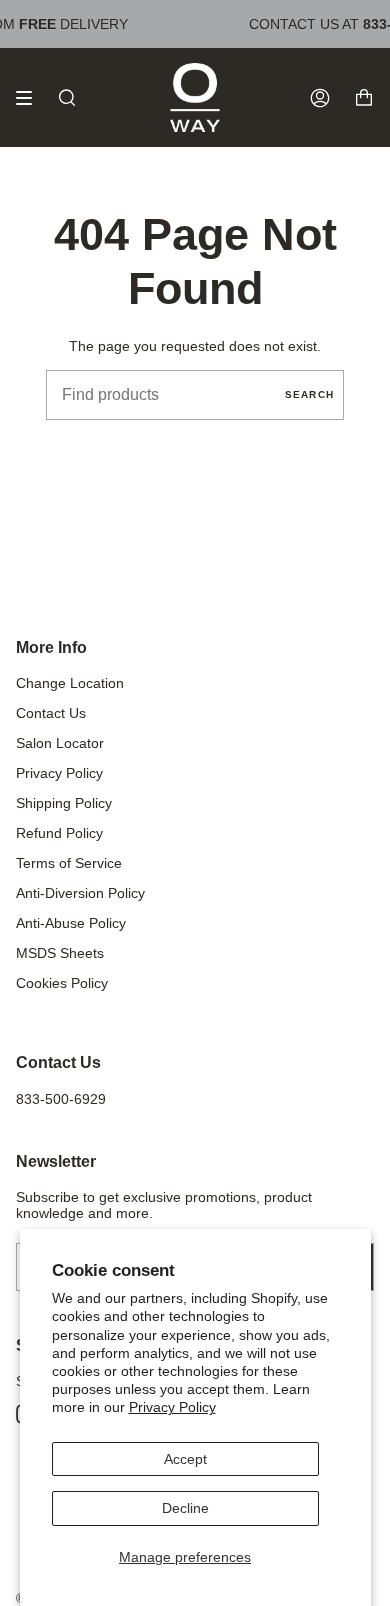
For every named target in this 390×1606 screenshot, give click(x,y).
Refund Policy (59, 833)
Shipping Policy (64, 803)
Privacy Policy (172, 1407)
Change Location (70, 683)
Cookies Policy (62, 983)
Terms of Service (69, 863)
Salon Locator (60, 743)
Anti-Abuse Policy (71, 923)
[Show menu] (31, 98)
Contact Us (51, 713)
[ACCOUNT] (320, 97)
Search (309, 394)
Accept (185, 1459)
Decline (185, 1508)
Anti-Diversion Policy (80, 893)
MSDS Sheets (60, 953)
